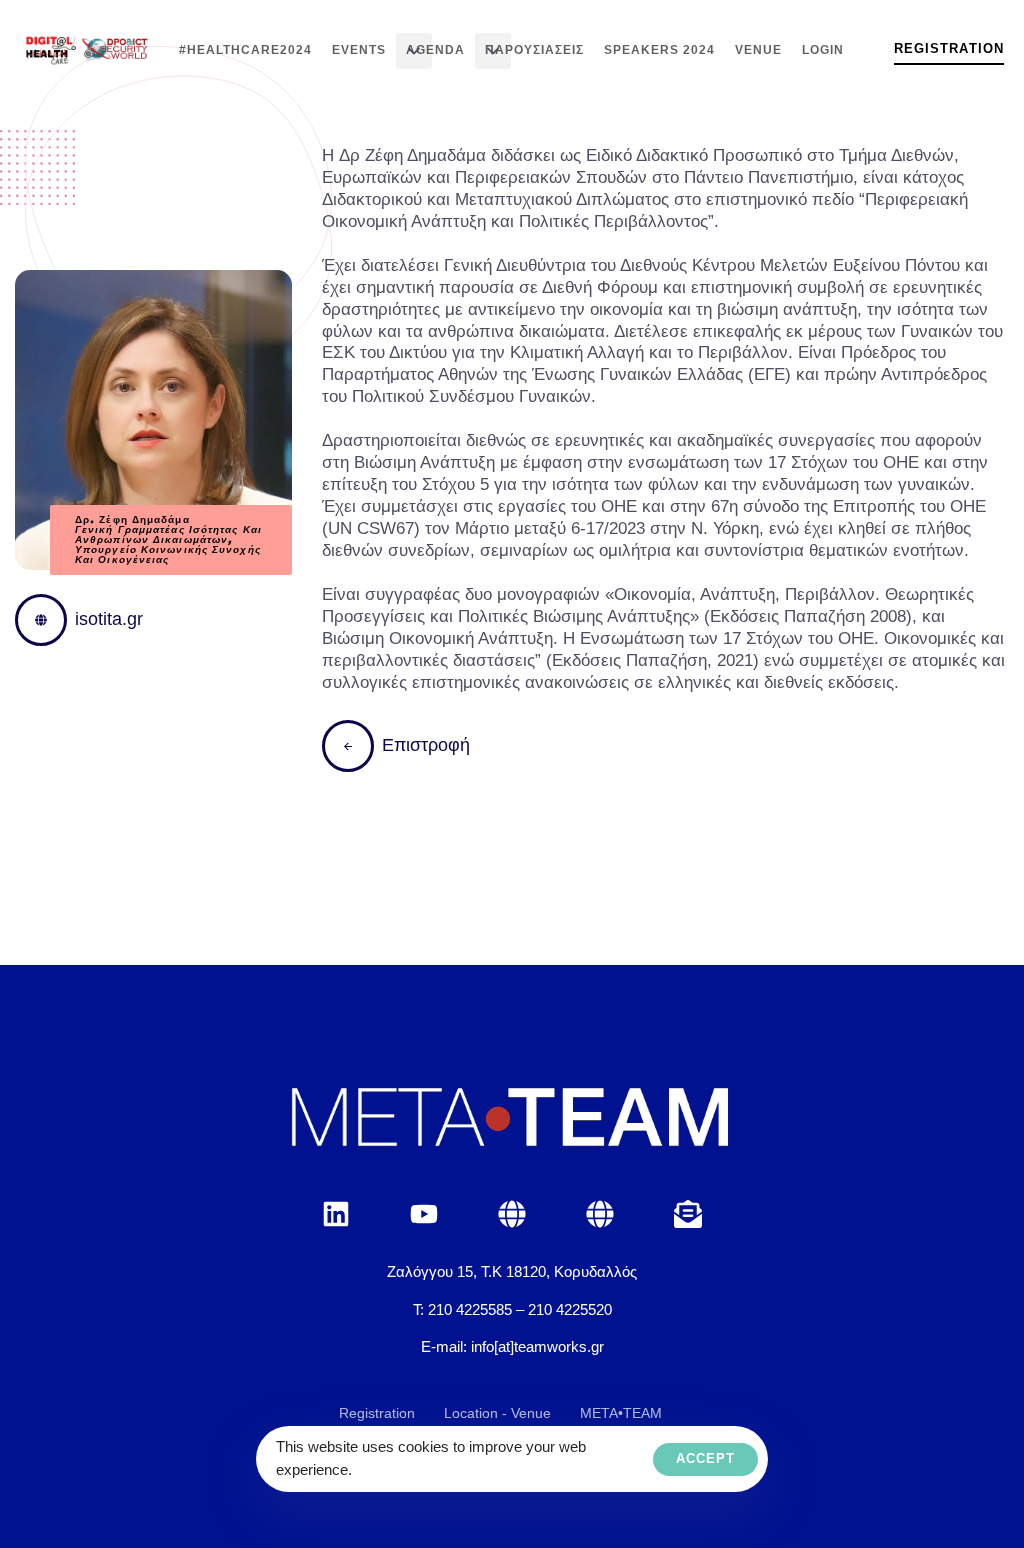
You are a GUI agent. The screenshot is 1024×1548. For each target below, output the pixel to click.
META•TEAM (621, 1413)
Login (823, 50)
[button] (414, 51)
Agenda (435, 50)
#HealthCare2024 (245, 50)
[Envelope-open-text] (688, 1214)
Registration (377, 1413)
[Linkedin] (336, 1214)
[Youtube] (424, 1214)
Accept (705, 1458)
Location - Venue (497, 1413)
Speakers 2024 (659, 50)
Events (359, 50)
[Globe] (512, 1214)
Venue (758, 50)
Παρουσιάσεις (534, 50)
